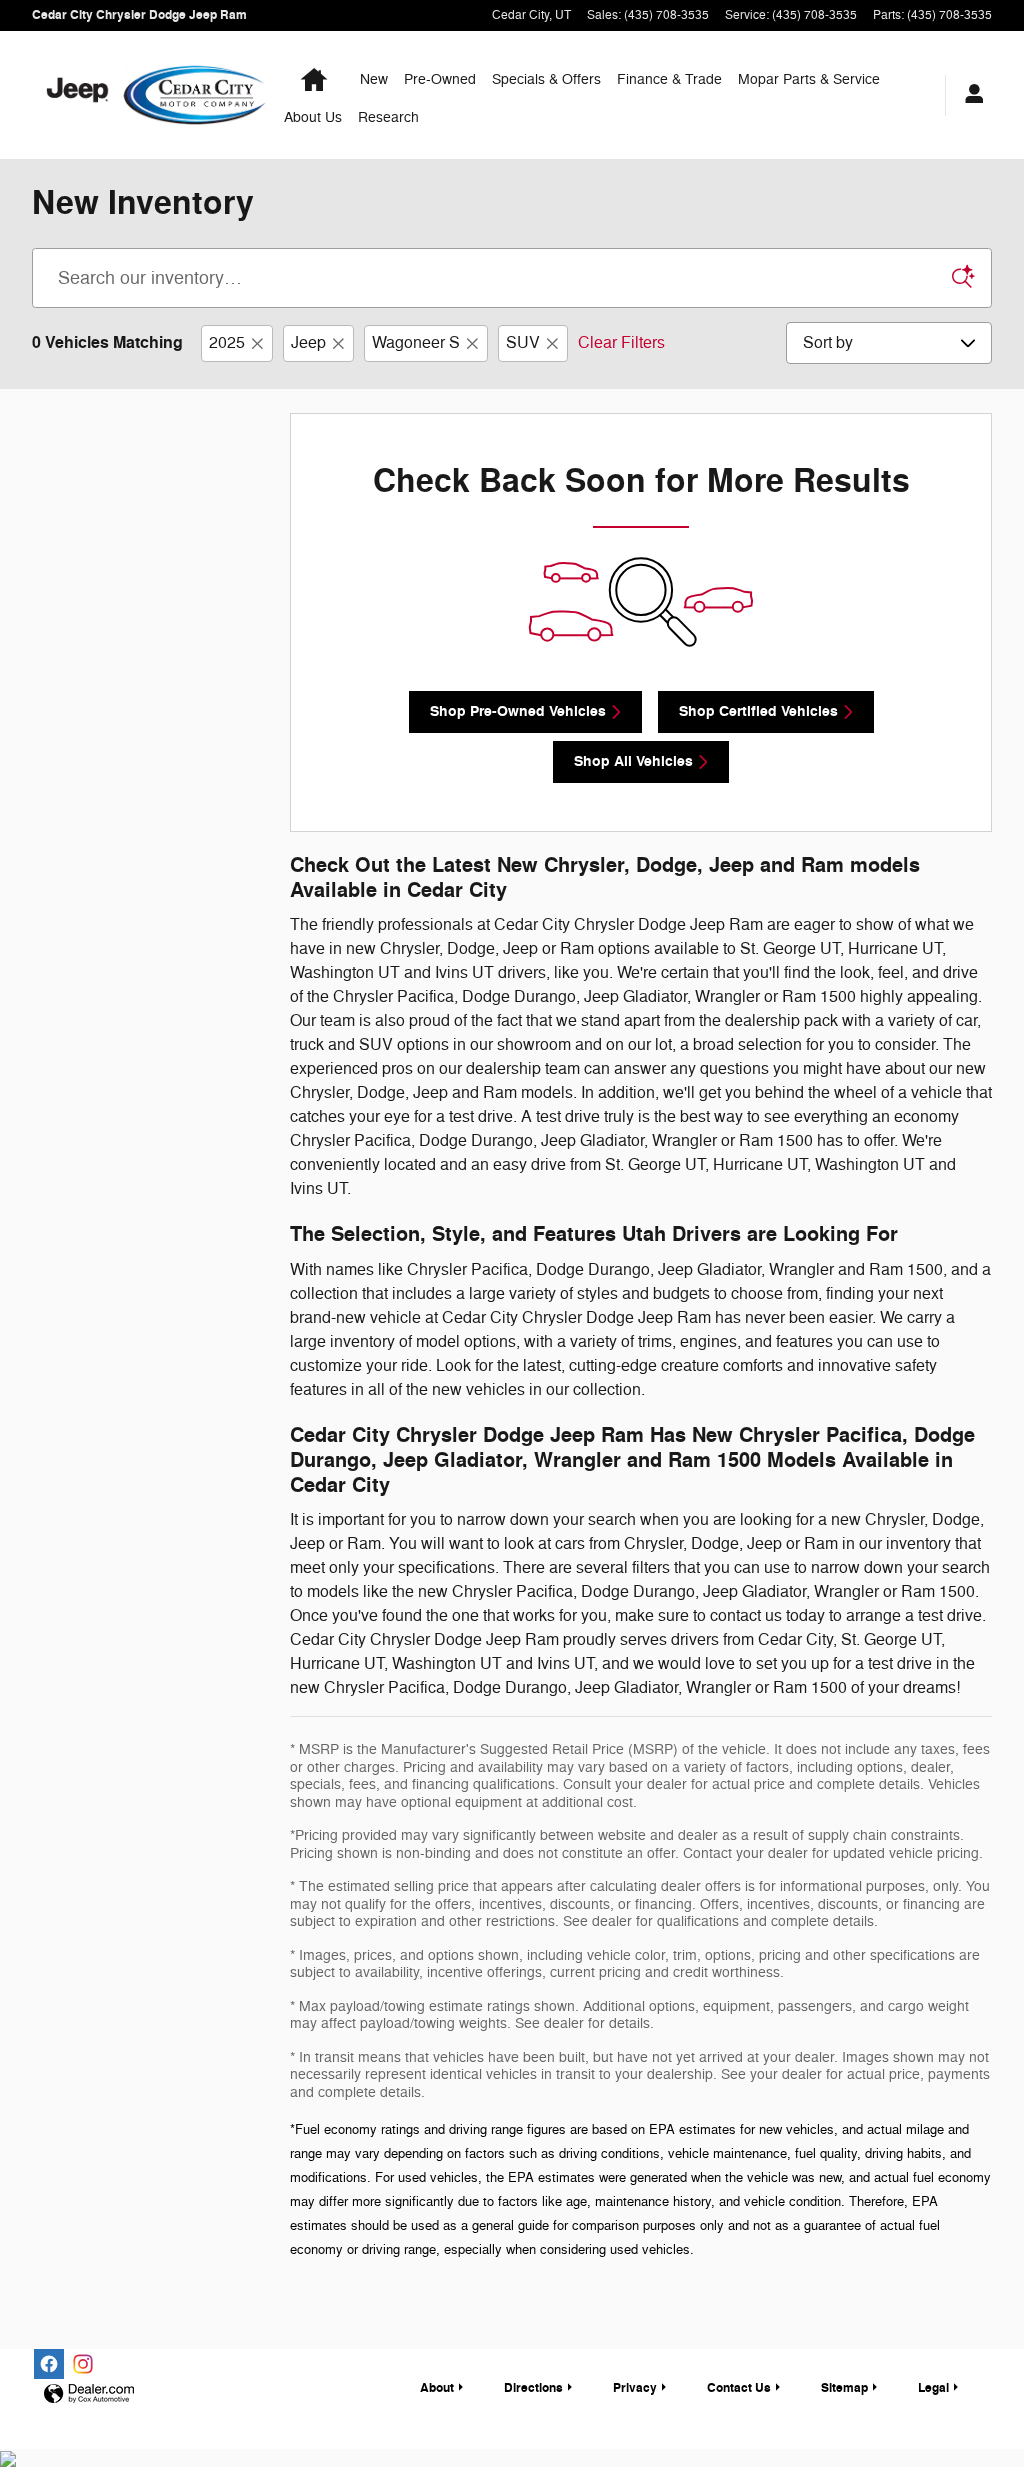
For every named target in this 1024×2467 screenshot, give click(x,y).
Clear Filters (621, 343)
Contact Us (739, 2388)
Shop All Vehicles (633, 761)
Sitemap (844, 2388)
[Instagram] (83, 2364)
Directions (533, 2388)
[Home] (77, 95)
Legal (933, 2388)
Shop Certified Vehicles (758, 711)
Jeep (308, 343)
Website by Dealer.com (89, 2394)
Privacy (635, 2388)
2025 (227, 343)
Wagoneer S (416, 343)
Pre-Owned (440, 79)
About (313, 117)
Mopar (809, 79)
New (374, 79)
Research (388, 117)
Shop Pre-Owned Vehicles (518, 711)
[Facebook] (49, 2364)
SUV (523, 343)
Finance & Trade (669, 79)
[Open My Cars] (969, 95)
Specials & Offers (546, 79)
